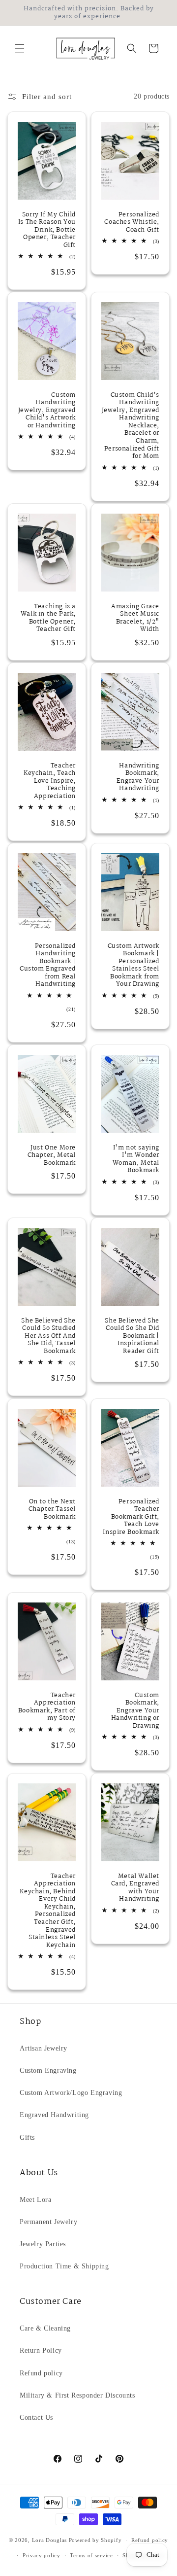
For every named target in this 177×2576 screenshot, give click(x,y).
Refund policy (41, 2373)
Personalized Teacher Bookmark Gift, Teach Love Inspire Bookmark (131, 1517)
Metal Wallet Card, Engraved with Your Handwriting (135, 1887)
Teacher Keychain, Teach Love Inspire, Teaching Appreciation (50, 781)
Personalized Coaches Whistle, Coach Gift (132, 222)
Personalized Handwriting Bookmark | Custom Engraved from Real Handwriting (48, 966)
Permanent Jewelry (48, 2222)
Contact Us (36, 2418)
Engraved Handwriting (54, 2115)
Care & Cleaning (45, 2328)
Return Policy (41, 2350)
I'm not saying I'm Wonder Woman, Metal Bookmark (136, 1159)
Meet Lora (35, 2200)
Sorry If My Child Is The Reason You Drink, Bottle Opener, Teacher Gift (47, 230)
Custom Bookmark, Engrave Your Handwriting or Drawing (135, 1711)
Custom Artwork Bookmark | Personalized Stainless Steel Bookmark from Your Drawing (133, 966)
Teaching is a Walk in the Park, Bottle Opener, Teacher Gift (48, 618)
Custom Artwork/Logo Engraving (71, 2093)
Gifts (27, 2138)
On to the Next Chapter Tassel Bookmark (52, 1509)
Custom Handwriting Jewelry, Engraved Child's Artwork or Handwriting (47, 411)
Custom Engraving (48, 2071)
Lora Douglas (49, 2540)
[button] (20, 48)
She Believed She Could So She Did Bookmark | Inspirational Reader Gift (132, 1336)
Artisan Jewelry (44, 2048)
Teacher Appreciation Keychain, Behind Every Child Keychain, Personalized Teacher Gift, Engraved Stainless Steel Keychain (48, 1911)
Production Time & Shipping (64, 2266)
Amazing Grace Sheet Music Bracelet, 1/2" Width (135, 618)
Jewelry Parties (43, 2244)
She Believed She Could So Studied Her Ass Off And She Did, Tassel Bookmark (48, 1336)
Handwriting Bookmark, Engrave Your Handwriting (138, 777)
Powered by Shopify (95, 2540)
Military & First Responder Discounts (77, 2395)
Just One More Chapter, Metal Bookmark (52, 1156)
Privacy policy (42, 2555)
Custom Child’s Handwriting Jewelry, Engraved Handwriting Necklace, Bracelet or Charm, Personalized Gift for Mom (131, 426)
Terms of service (91, 2555)
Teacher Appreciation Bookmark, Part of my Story (47, 1707)
